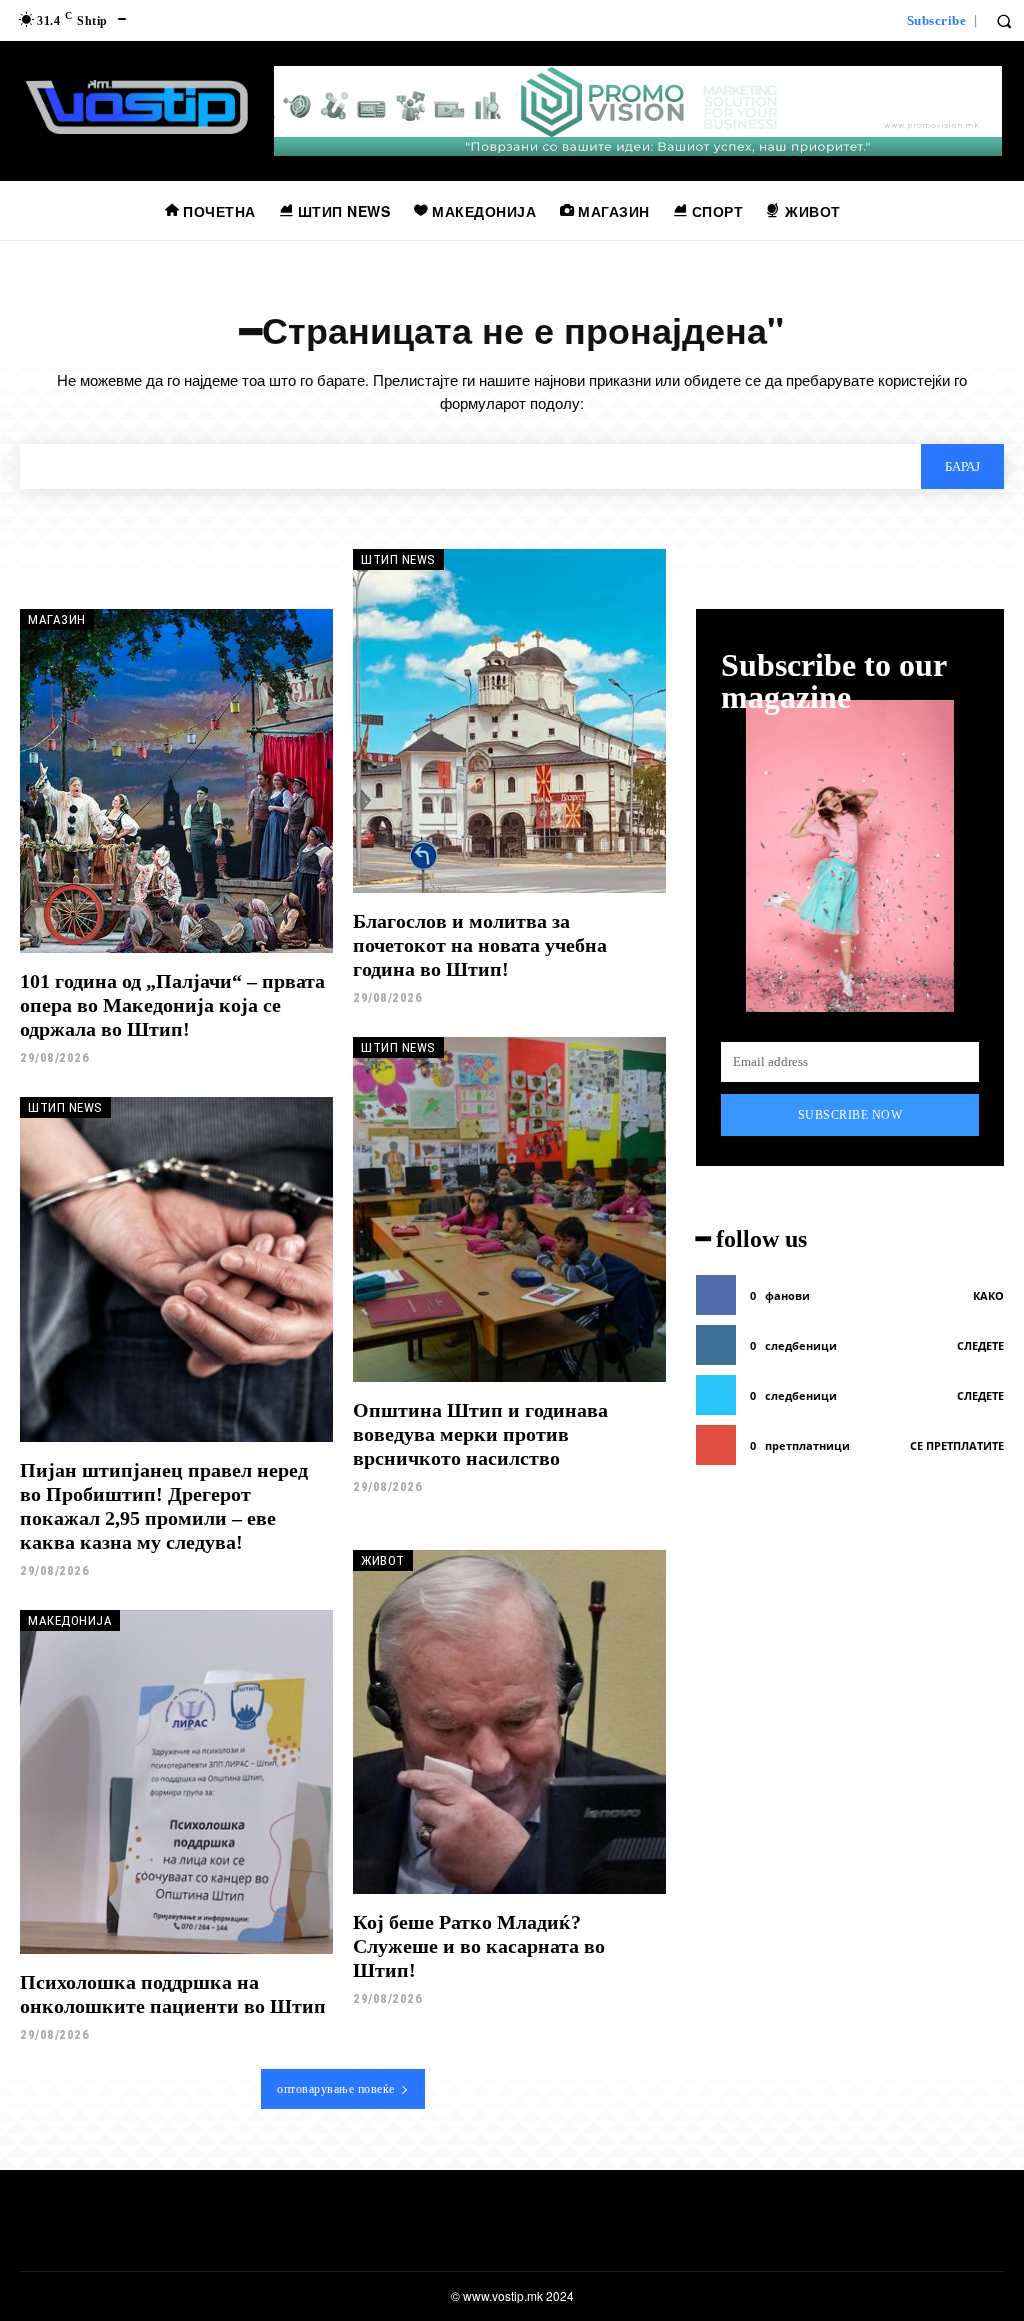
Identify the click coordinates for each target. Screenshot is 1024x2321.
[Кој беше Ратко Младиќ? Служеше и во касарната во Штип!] (509, 1722)
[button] (1004, 21)
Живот (383, 1560)
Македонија (70, 1620)
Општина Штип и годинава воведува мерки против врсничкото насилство (480, 1434)
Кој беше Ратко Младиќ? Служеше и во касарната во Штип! (479, 1946)
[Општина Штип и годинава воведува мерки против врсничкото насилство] (509, 1209)
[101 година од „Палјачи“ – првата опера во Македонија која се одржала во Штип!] (176, 781)
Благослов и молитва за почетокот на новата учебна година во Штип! (480, 945)
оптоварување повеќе (336, 2089)
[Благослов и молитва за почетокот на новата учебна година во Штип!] (509, 721)
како (988, 1295)
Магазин (57, 619)
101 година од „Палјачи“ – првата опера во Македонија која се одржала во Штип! (172, 1005)
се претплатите (957, 1445)
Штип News (398, 559)
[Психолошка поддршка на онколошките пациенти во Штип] (176, 1782)
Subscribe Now (850, 1115)
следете (980, 1345)
